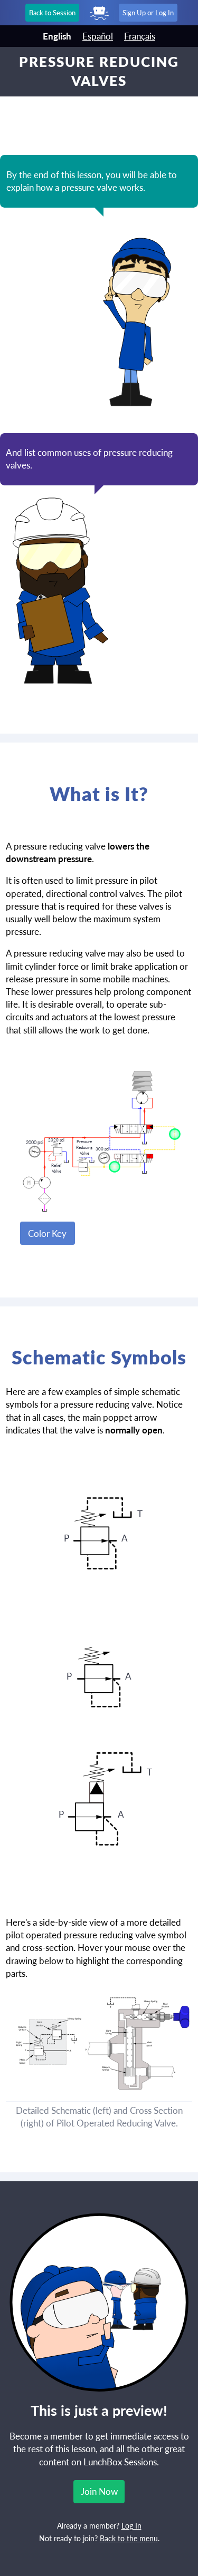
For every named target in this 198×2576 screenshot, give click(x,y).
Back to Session (52, 13)
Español (98, 36)
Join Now (99, 2491)
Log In (131, 2526)
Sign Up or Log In (148, 13)
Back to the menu (129, 2539)
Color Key (47, 1233)
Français (140, 36)
